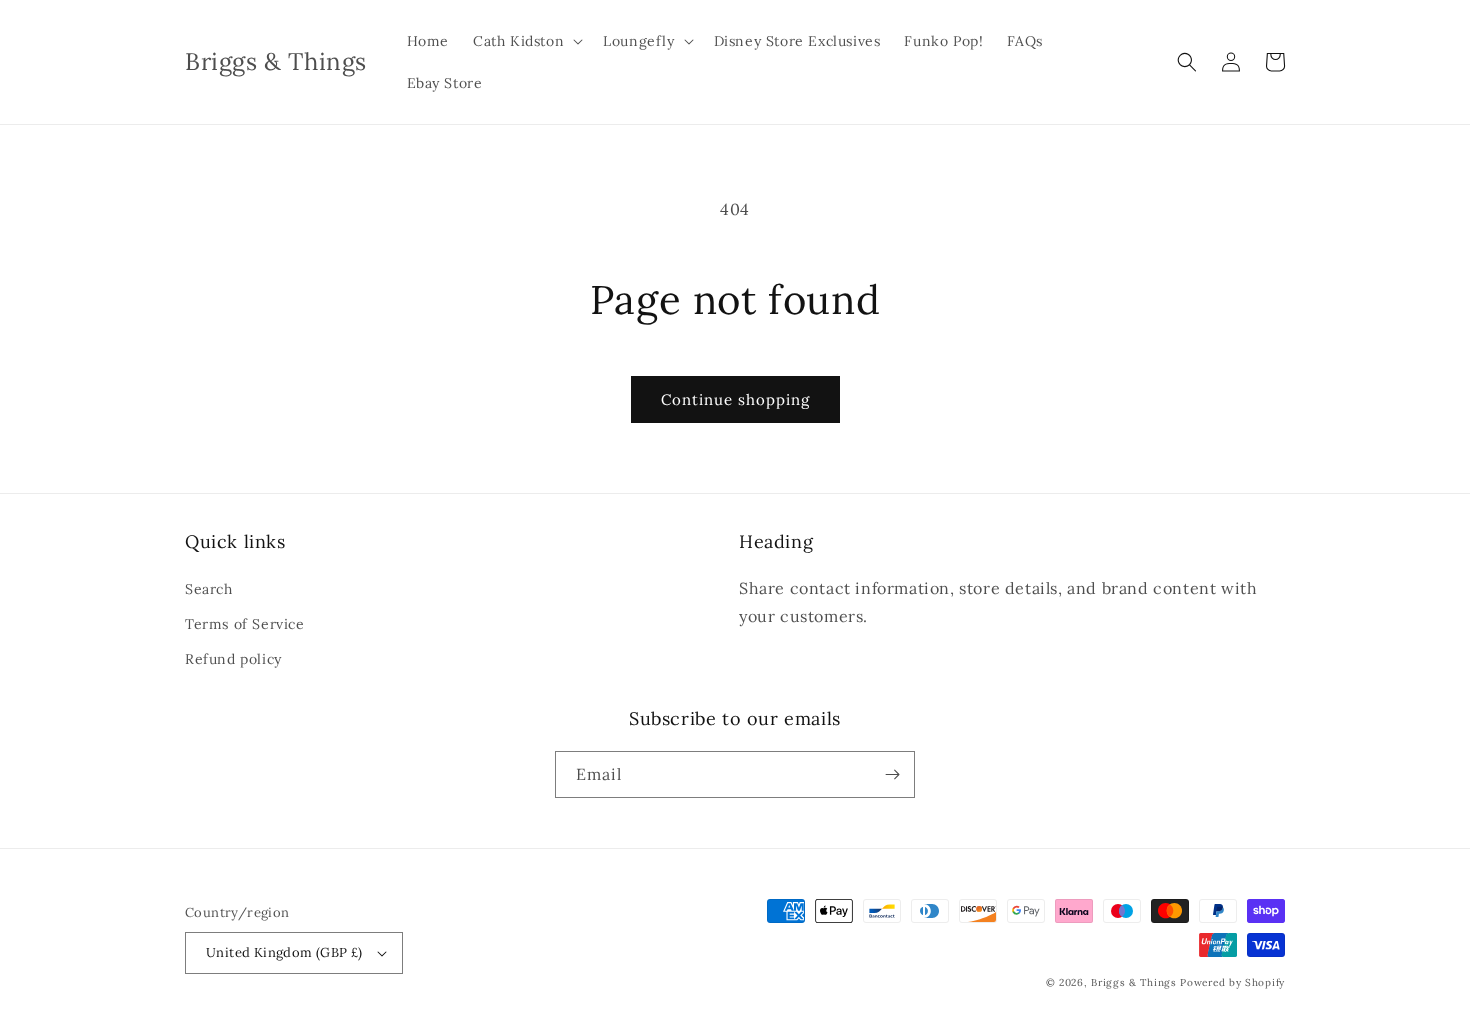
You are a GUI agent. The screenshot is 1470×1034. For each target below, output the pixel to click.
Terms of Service (245, 624)
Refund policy (233, 659)
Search (209, 589)
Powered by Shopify (1232, 982)
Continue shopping (735, 399)
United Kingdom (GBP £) (284, 952)
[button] (526, 41)
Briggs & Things (1134, 982)
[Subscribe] (892, 774)
